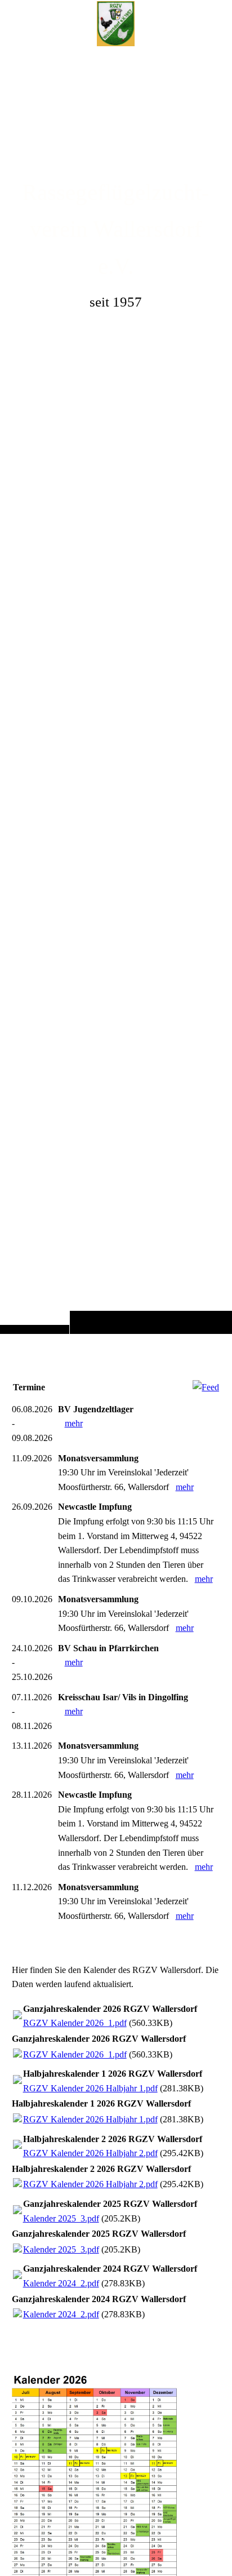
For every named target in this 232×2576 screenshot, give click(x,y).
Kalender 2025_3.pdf (61, 2218)
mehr (74, 1423)
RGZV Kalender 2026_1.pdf (75, 2023)
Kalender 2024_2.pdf (61, 2283)
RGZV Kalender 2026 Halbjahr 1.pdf (90, 2088)
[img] (116, 689)
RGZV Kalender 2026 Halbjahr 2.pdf (90, 2153)
